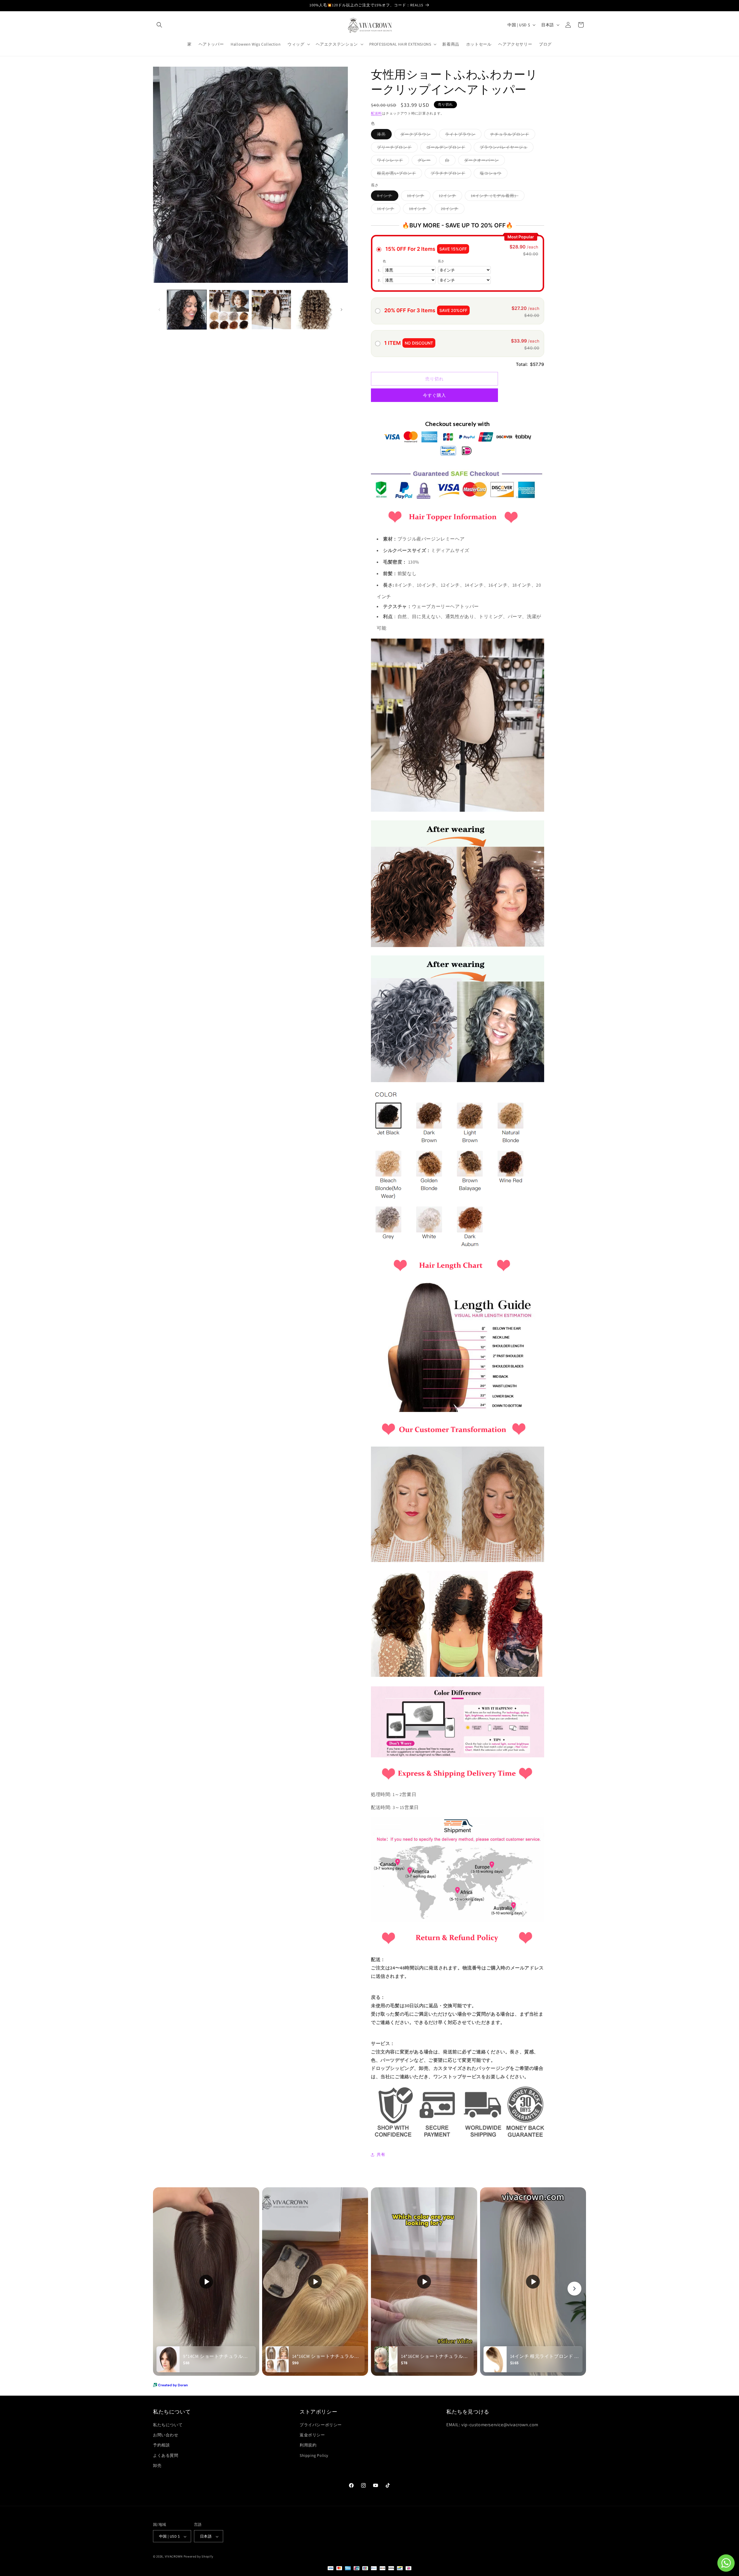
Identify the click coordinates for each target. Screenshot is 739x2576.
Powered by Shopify (198, 2557)
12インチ (449, 197)
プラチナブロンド (450, 174)
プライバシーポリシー (321, 2425)
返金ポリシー (312, 2435)
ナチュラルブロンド (512, 135)
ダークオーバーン (484, 161)
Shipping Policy (314, 2455)
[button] (159, 25)
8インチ (387, 197)
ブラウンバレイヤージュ (506, 148)
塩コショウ (493, 174)
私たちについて (168, 2425)
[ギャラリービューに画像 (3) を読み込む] (271, 310)
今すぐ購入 (434, 395)
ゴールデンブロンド (448, 148)
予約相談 (161, 2445)
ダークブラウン (418, 135)
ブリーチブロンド (396, 148)
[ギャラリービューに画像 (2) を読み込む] (229, 310)
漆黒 (383, 135)
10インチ (418, 197)
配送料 (376, 113)
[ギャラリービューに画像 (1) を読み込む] (187, 310)
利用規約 (308, 2445)
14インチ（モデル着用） (497, 197)
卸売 (157, 2465)
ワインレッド (392, 161)
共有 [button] (381, 2154)
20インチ (452, 210)
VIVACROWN (174, 2557)
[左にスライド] (159, 310)
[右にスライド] (341, 310)
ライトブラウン (462, 135)
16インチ (388, 210)
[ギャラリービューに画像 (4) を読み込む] (313, 310)
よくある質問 (166, 2455)
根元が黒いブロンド (399, 174)
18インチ (420, 210)
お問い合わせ (166, 2435)
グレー (426, 161)
